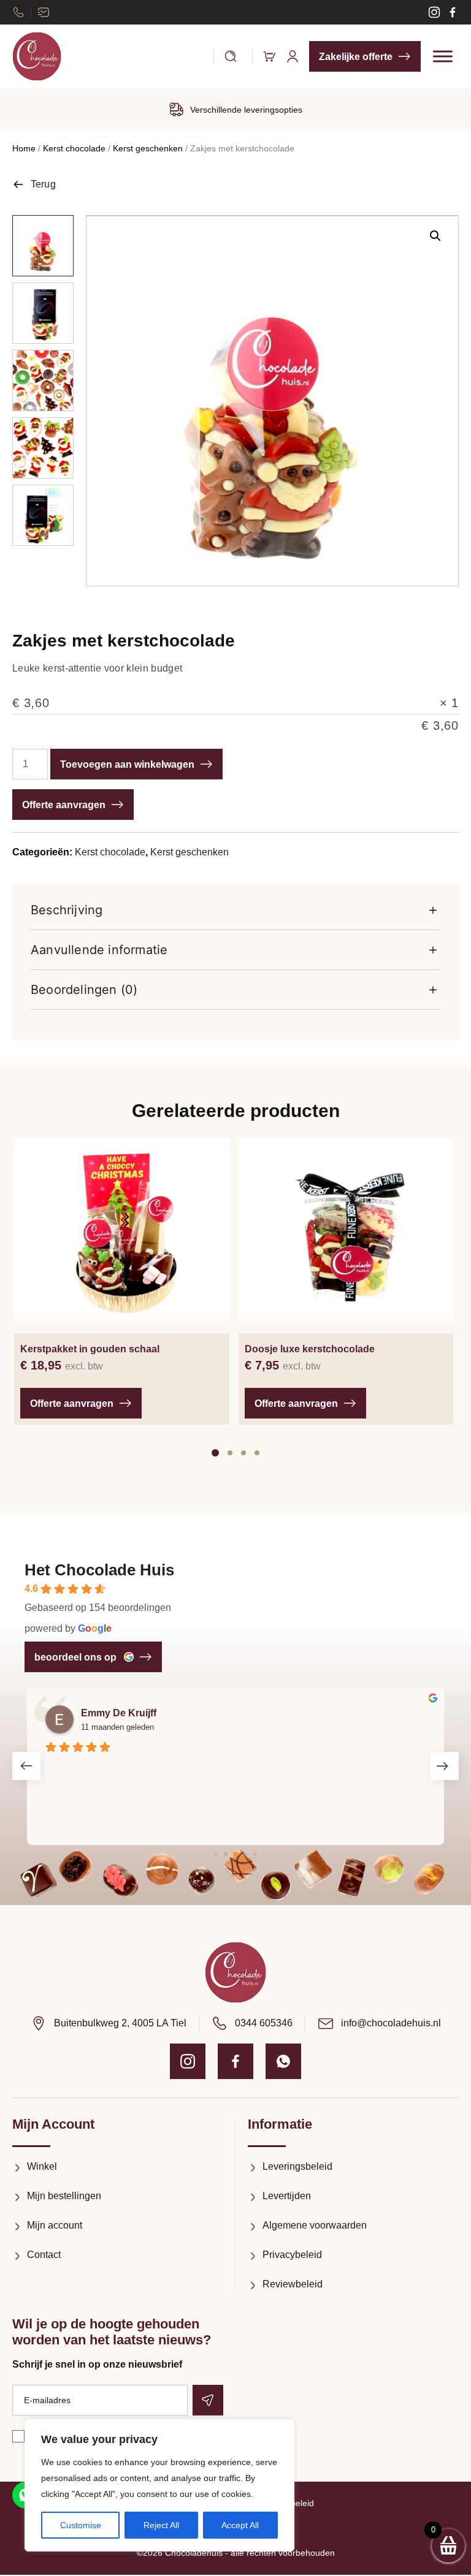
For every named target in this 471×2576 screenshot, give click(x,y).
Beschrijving (67, 910)
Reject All (161, 2525)
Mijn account (55, 2225)
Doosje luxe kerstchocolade (310, 1349)
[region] (159, 2485)
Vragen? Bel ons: (18, 12)
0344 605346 (264, 2023)
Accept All (240, 2525)
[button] (435, 236)
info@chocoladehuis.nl (391, 2023)
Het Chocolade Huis (99, 1570)
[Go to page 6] (255, 1854)
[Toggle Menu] (443, 56)
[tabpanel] (122, 1282)
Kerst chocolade (74, 148)
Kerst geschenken (148, 148)
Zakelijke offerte (356, 57)
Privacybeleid (292, 2255)
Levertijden (287, 2196)
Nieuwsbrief (44, 12)
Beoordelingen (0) (84, 990)
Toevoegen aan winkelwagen (127, 764)
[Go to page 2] (216, 1854)
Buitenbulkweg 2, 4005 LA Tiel (120, 2023)
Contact (44, 2255)
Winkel (42, 2166)
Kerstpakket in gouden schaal (90, 1349)
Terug (43, 184)
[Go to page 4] (235, 1855)
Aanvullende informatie (99, 950)
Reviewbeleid (293, 2284)
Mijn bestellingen (64, 2196)
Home (24, 148)
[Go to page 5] (246, 1854)
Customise (81, 2525)
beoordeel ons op (75, 1657)
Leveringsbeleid (297, 2166)
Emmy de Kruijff (119, 1713)
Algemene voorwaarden (315, 2225)
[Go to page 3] (226, 1854)
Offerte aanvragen (64, 805)
